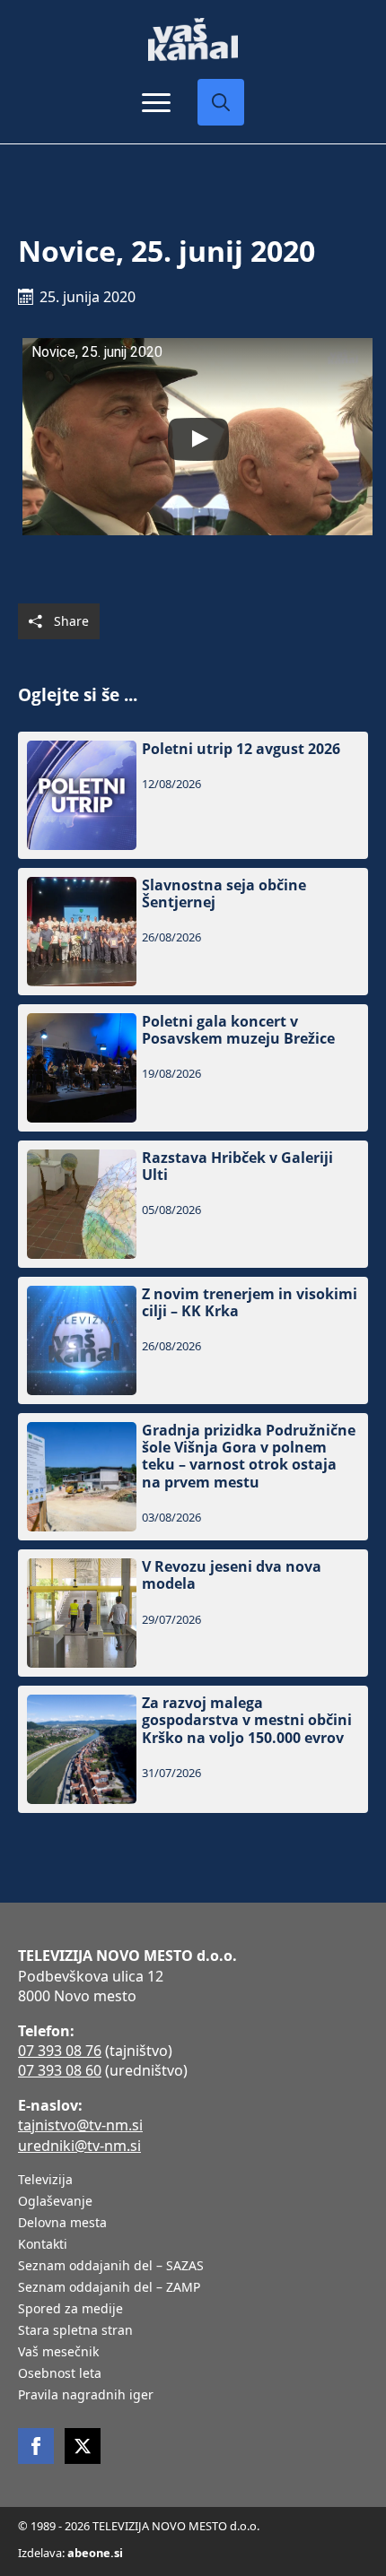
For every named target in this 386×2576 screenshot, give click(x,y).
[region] (193, 2447)
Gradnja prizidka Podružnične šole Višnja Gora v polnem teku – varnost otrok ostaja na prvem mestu (249, 1457)
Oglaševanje (55, 2202)
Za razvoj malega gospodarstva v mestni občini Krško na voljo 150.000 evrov (247, 1721)
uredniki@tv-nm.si (79, 2146)
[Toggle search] (221, 102)
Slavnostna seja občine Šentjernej (224, 894)
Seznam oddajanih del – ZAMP (109, 2288)
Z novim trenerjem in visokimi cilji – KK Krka (250, 1303)
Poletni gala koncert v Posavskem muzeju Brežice (238, 1030)
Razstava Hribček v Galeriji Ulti (237, 1167)
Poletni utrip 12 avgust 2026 (241, 749)
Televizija (45, 2181)
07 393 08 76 (60, 2051)
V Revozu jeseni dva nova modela (232, 1575)
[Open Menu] (156, 102)
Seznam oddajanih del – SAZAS (111, 2267)
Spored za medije (70, 2310)
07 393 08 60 (60, 2070)
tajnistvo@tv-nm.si (80, 2125)
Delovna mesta (62, 2224)
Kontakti (43, 2245)
